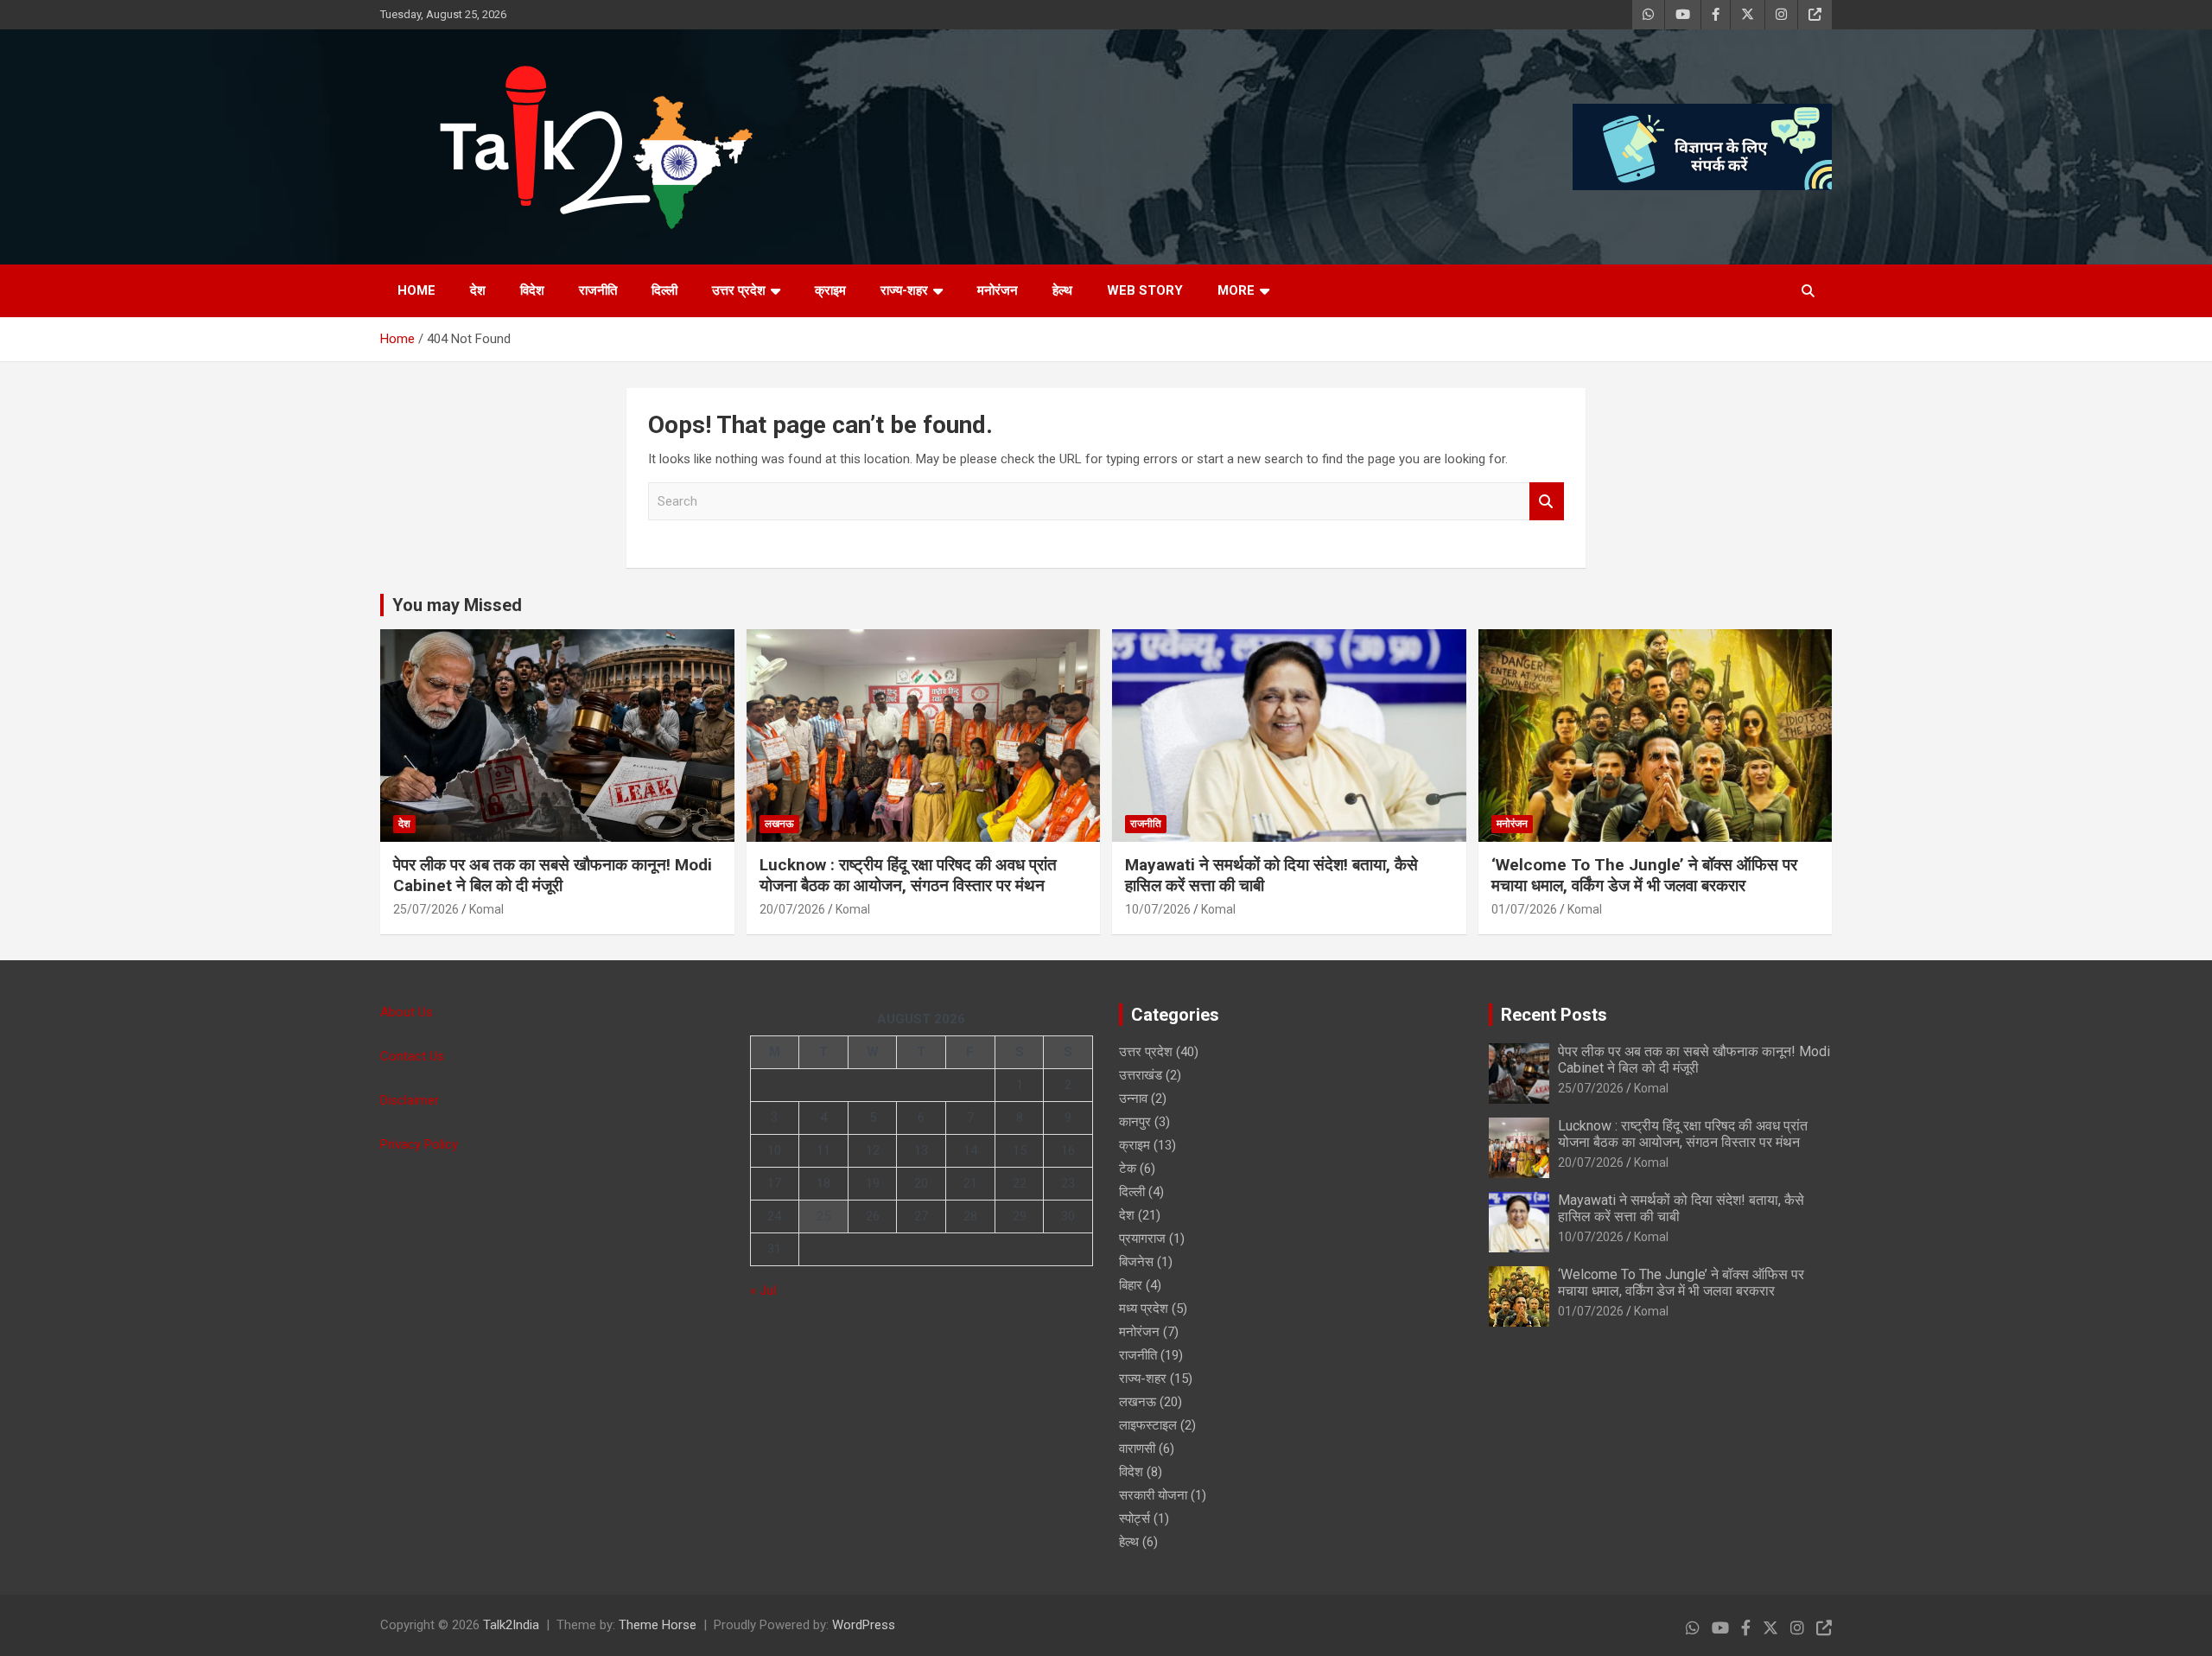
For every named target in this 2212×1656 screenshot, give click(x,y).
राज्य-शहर (904, 290)
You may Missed (457, 605)
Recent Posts (1554, 1015)
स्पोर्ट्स (1135, 1519)
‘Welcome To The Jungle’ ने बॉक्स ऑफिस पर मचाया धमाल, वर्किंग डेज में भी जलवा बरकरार (1644, 876)
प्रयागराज (1142, 1239)
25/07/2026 (426, 909)
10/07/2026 (1158, 909)
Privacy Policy (419, 1144)
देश (478, 290)
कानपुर (1135, 1122)
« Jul (763, 1290)
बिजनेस (1136, 1262)
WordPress (864, 1625)
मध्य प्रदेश (1144, 1309)
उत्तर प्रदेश (739, 290)
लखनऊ (779, 824)
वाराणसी (1137, 1449)
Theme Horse (658, 1625)
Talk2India (511, 1625)
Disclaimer (410, 1100)
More (1236, 290)
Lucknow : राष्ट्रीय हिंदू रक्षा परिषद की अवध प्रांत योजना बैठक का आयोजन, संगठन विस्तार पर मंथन (908, 876)
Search (1547, 502)
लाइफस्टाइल (1148, 1425)
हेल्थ (1062, 290)
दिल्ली (664, 290)
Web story (1145, 290)
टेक (1128, 1169)
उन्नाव (1133, 1099)
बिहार (1131, 1285)
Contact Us (412, 1056)
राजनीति (598, 290)
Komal (486, 909)
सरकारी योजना (1153, 1495)
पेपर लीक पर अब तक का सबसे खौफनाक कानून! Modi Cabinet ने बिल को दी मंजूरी (553, 876)
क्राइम (830, 290)
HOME (416, 290)
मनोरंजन (998, 290)
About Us (407, 1012)
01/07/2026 (1524, 909)
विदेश (532, 290)
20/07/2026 (792, 909)
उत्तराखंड (1141, 1075)
